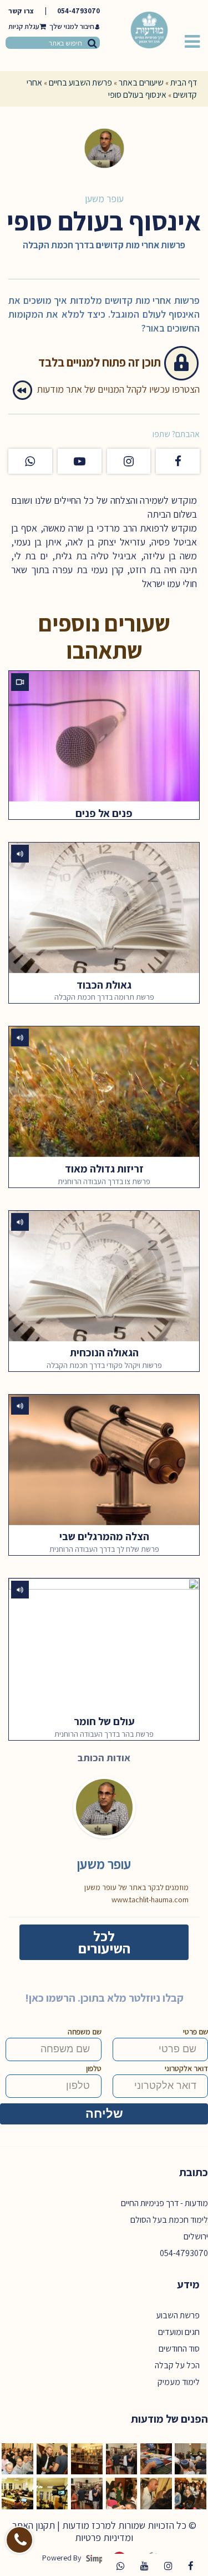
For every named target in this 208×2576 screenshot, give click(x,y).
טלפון (94, 2068)
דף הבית (184, 82)
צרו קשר (21, 11)
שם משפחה (85, 2032)
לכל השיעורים (104, 1942)
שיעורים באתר (141, 82)
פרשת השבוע (178, 2315)
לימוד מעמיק (179, 2382)
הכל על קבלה (177, 2365)
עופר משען (104, 199)
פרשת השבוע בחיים (80, 82)
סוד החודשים (179, 2349)
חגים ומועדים (179, 2332)
